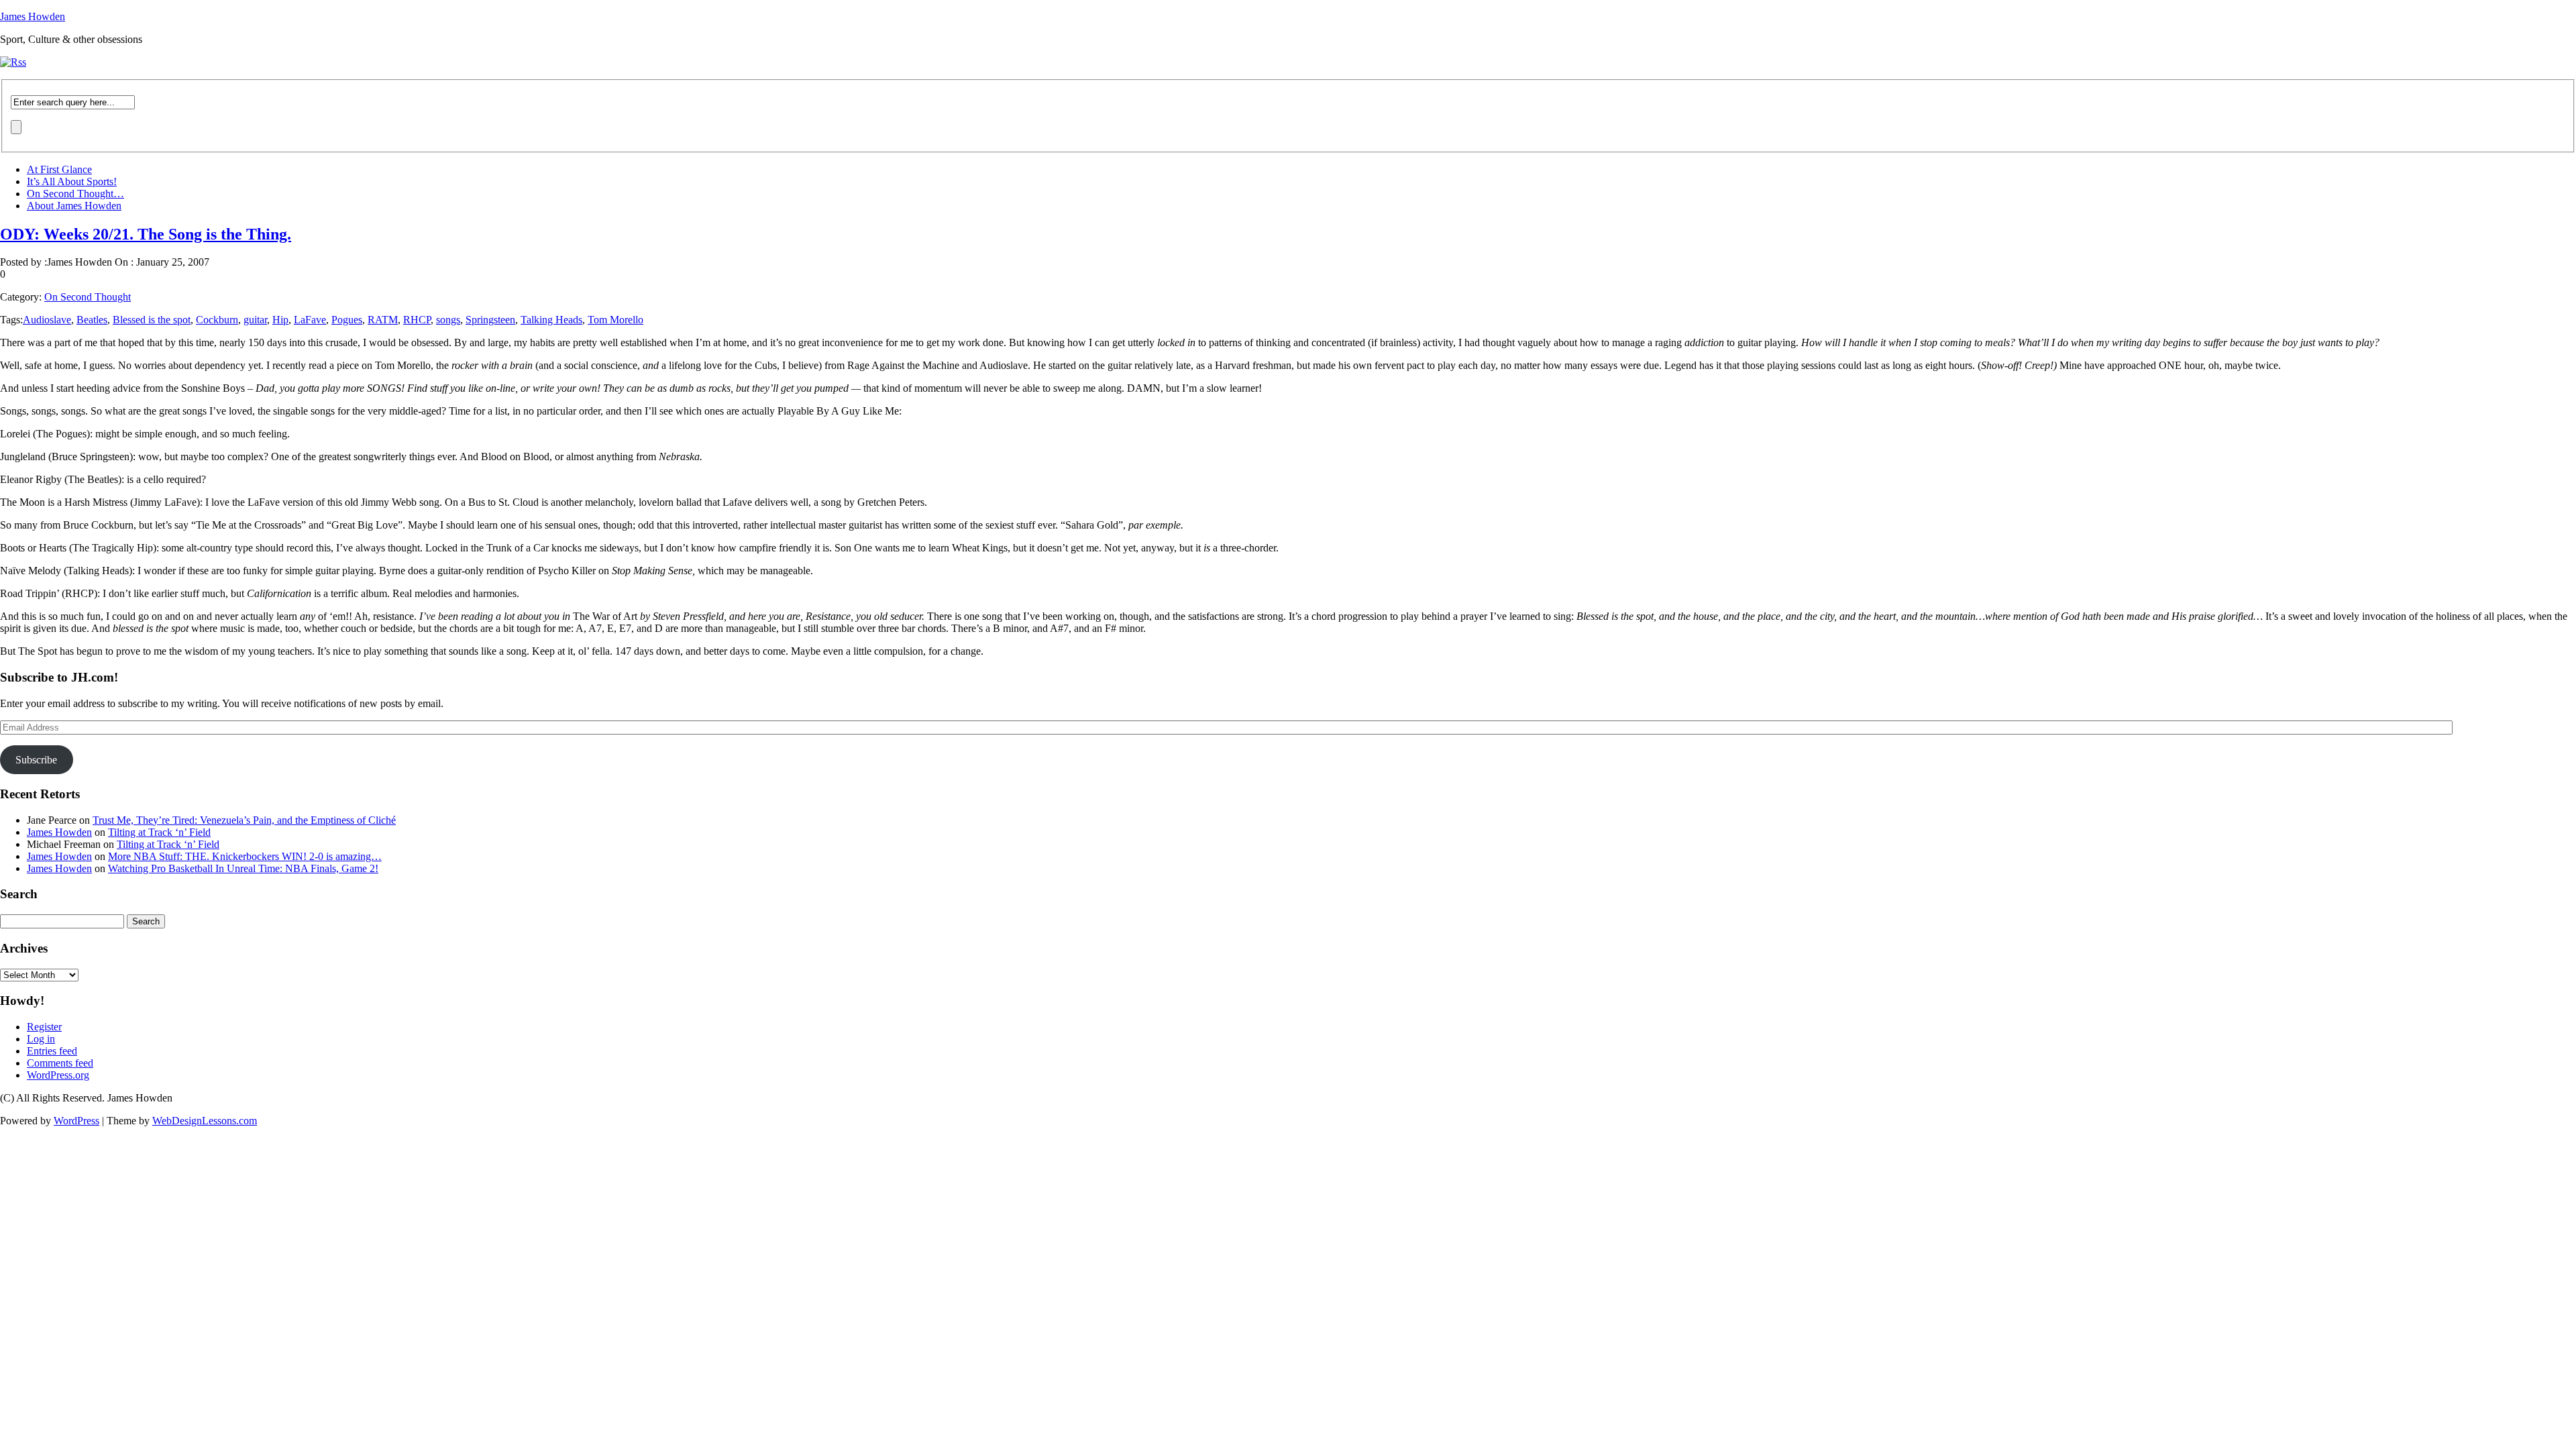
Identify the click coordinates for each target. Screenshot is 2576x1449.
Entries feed (52, 1051)
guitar (255, 320)
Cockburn (217, 320)
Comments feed (60, 1063)
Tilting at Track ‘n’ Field (159, 832)
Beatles (92, 320)
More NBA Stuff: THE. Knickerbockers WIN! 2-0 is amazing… (245, 856)
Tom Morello (615, 320)
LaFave (310, 320)
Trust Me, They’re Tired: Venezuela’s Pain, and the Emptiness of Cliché (244, 820)
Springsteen (490, 320)
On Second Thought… (75, 194)
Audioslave (47, 320)
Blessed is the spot (152, 320)
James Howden (33, 16)
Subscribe (36, 760)
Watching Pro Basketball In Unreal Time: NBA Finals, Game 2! (243, 868)
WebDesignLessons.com (205, 1121)
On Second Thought (88, 297)
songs (448, 320)
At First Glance (59, 169)
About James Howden (74, 206)
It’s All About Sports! (72, 181)
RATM (383, 320)
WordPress (76, 1121)
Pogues (347, 320)
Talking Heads (551, 320)
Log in (41, 1039)
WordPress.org (58, 1075)
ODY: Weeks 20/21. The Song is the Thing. (146, 234)
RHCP (417, 320)
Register (44, 1027)
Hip (280, 320)
